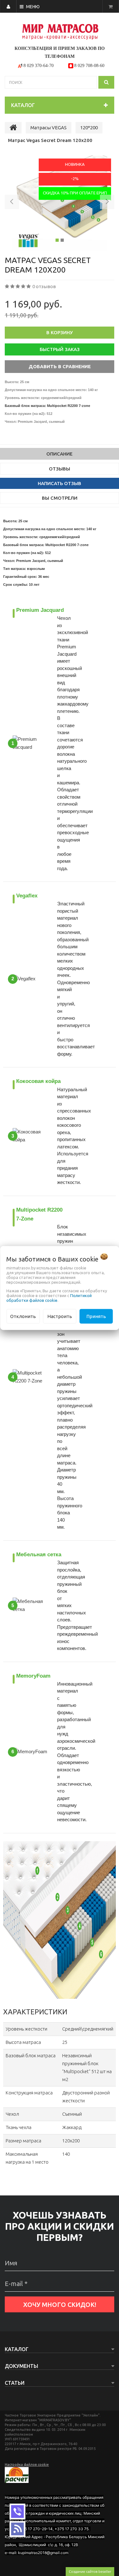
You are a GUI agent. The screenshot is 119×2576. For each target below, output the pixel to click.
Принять (96, 1316)
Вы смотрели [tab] (60, 498)
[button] (12, 203)
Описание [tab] (60, 454)
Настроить (60, 1316)
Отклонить (23, 1316)
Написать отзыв (60, 483)
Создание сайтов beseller (90, 2571)
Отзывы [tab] (60, 469)
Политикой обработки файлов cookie (49, 1298)
